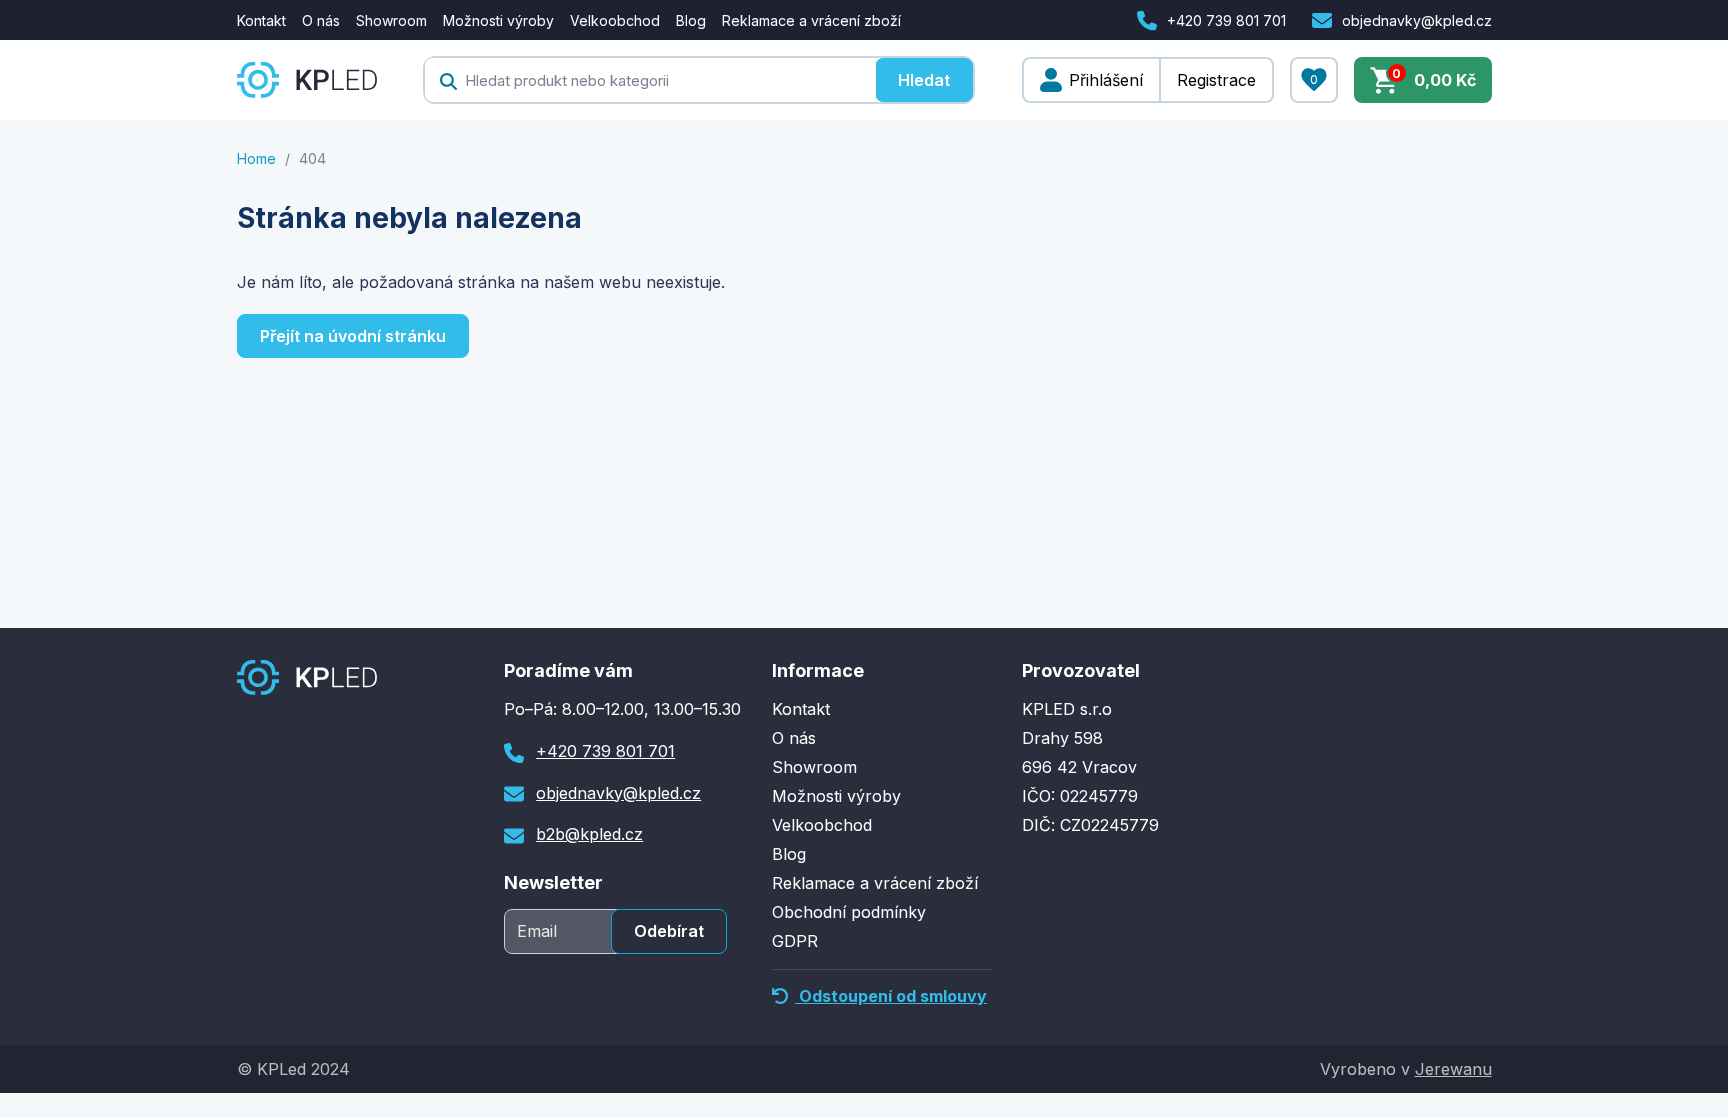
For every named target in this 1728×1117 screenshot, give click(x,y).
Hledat (924, 80)
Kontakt (261, 20)
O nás (321, 20)
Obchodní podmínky (849, 912)
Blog (691, 20)
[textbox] (650, 80)
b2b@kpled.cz (589, 834)
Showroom (391, 20)
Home (256, 158)
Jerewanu (1453, 1069)
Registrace (1216, 80)
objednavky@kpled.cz (1417, 20)
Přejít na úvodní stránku (353, 336)
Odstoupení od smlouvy (891, 996)
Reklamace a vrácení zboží (811, 20)
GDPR (795, 941)
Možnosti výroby (498, 20)
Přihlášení (1106, 80)
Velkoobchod (615, 20)
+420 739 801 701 (1226, 20)
